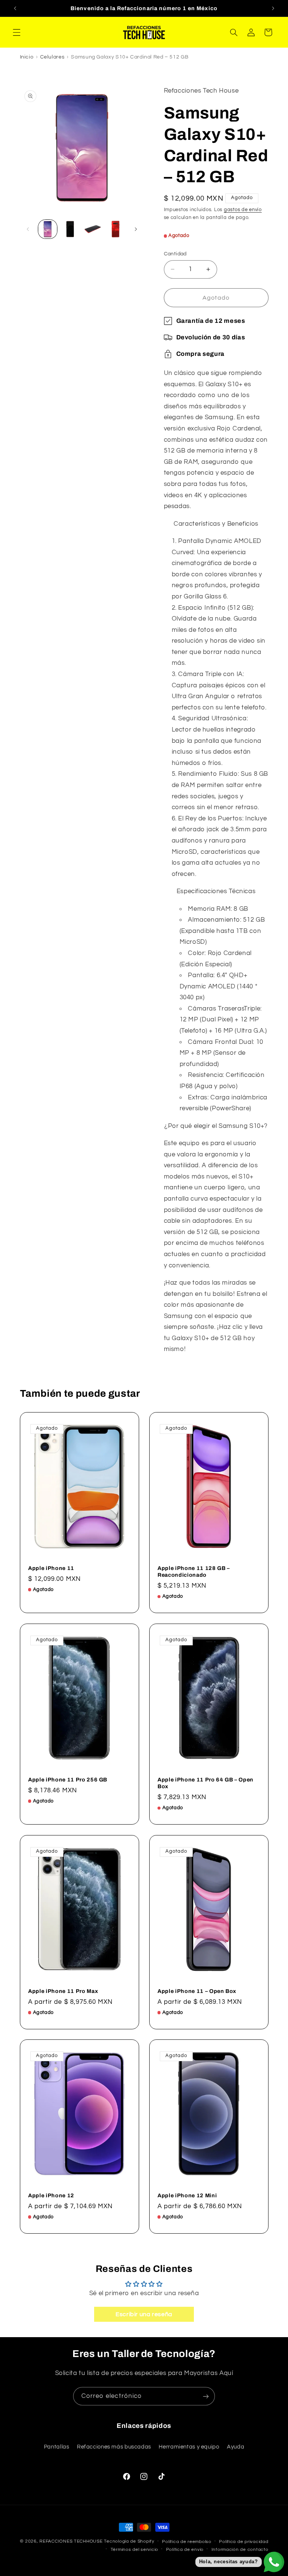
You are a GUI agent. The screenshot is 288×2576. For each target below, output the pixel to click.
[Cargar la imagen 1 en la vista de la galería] (48, 229)
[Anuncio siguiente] (273, 8)
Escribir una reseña (144, 2314)
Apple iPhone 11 (51, 1568)
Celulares (52, 57)
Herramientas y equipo (189, 2447)
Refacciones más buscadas (114, 2447)
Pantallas (57, 2447)
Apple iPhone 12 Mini (187, 2195)
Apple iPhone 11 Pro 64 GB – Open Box (205, 1783)
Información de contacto (240, 2550)
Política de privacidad (244, 2542)
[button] (16, 32)
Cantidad (175, 254)
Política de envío (185, 2550)
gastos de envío (243, 210)
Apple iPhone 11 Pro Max (63, 1991)
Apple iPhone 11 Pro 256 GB (68, 1780)
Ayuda (235, 2447)
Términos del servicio (134, 2550)
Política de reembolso (187, 2542)
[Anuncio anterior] (15, 8)
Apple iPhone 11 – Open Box (197, 1991)
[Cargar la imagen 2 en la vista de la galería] (70, 229)
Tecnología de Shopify (129, 2541)
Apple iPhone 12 (51, 2195)
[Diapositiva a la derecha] (136, 229)
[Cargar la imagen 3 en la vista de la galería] (93, 229)
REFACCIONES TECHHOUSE (71, 2541)
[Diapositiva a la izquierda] (28, 229)
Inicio (27, 57)
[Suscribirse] (206, 2396)
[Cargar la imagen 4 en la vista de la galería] (115, 229)
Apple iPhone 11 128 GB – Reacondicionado (194, 1571)
